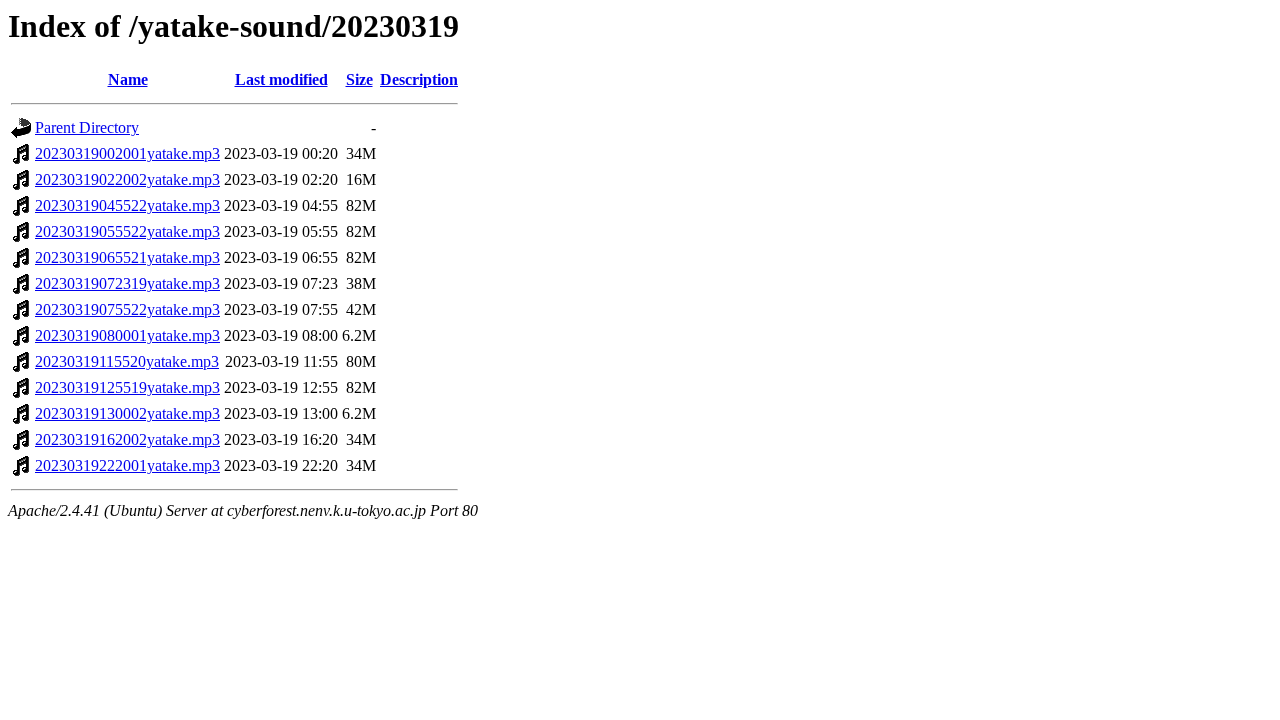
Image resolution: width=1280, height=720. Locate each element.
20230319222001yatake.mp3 (127, 465)
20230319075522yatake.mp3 (127, 309)
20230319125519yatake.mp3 (127, 387)
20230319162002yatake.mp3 (127, 439)
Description (419, 79)
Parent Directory (87, 127)
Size (359, 79)
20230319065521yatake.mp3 (127, 257)
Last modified (281, 79)
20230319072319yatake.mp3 (127, 283)
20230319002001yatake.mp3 (127, 153)
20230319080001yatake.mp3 (127, 335)
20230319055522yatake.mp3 (127, 231)
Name (128, 79)
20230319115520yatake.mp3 (127, 361)
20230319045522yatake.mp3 (127, 205)
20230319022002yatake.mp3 (127, 179)
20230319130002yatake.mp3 (127, 413)
